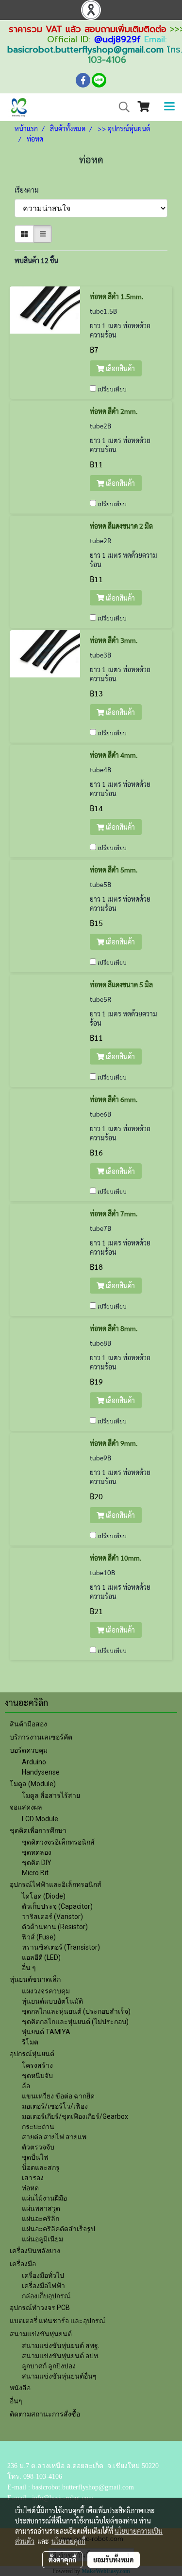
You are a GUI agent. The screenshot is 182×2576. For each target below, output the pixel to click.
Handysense (41, 1772)
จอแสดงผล (26, 1807)
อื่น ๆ (29, 1968)
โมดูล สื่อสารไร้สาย (51, 1795)
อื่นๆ (16, 2401)
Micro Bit (35, 1873)
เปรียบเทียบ (112, 389)
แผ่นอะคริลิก (41, 2219)
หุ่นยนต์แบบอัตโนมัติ (52, 2001)
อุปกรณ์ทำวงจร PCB (40, 2308)
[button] (121, 107)
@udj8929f (117, 39)
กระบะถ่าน (38, 2127)
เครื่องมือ (23, 2264)
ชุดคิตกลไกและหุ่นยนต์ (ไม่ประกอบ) (75, 2022)
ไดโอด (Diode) (44, 1896)
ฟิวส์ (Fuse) (39, 1937)
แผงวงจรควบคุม (46, 1991)
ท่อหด (30, 2188)
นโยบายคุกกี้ (68, 2541)
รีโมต (30, 2042)
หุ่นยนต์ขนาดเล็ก (35, 1979)
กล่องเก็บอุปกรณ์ (46, 2296)
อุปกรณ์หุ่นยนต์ (32, 2054)
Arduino (34, 1762)
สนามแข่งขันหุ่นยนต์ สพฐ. (61, 2345)
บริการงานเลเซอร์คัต (41, 1737)
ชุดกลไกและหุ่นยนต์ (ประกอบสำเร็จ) (76, 2011)
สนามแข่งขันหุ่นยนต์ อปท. (61, 2356)
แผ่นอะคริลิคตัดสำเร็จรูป (58, 2229)
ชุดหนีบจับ (37, 2076)
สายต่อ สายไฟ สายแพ (54, 2137)
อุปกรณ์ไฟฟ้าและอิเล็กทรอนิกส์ (56, 1884)
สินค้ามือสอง (28, 1724)
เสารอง (33, 2178)
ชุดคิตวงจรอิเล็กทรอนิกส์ (58, 1842)
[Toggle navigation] (169, 107)
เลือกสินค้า (120, 368)
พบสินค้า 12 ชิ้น (36, 260)
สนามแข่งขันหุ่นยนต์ (41, 2334)
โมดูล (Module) (33, 1784)
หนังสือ (20, 2388)
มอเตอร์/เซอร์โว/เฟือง (55, 2106)
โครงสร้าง (37, 2065)
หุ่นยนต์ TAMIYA (46, 2032)
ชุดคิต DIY (37, 1863)
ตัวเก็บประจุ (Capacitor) (57, 1906)
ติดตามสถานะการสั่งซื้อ (45, 2414)
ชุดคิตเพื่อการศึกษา (38, 1830)
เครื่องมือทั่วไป (43, 2275)
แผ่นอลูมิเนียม (42, 2239)
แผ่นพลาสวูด (41, 2208)
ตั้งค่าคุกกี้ (62, 2559)
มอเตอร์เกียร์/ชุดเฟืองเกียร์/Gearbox (75, 2116)
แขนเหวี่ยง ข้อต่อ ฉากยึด (58, 2096)
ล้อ (26, 2086)
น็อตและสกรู (41, 2167)
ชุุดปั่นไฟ (35, 2157)
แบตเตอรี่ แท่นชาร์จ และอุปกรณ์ (58, 2321)
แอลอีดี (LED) (41, 1957)
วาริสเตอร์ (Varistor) (52, 1917)
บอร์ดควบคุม (29, 1750)
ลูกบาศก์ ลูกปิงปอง (49, 2366)
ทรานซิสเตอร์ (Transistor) (61, 1947)
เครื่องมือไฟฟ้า (43, 2286)
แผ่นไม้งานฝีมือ (44, 2198)
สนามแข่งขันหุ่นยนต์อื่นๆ (59, 2376)
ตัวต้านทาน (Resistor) (55, 1927)
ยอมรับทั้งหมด (114, 2559)
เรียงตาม (29, 190)
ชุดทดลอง (37, 1852)
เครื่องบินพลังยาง (35, 2251)
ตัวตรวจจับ (38, 2147)
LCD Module (40, 1819)
